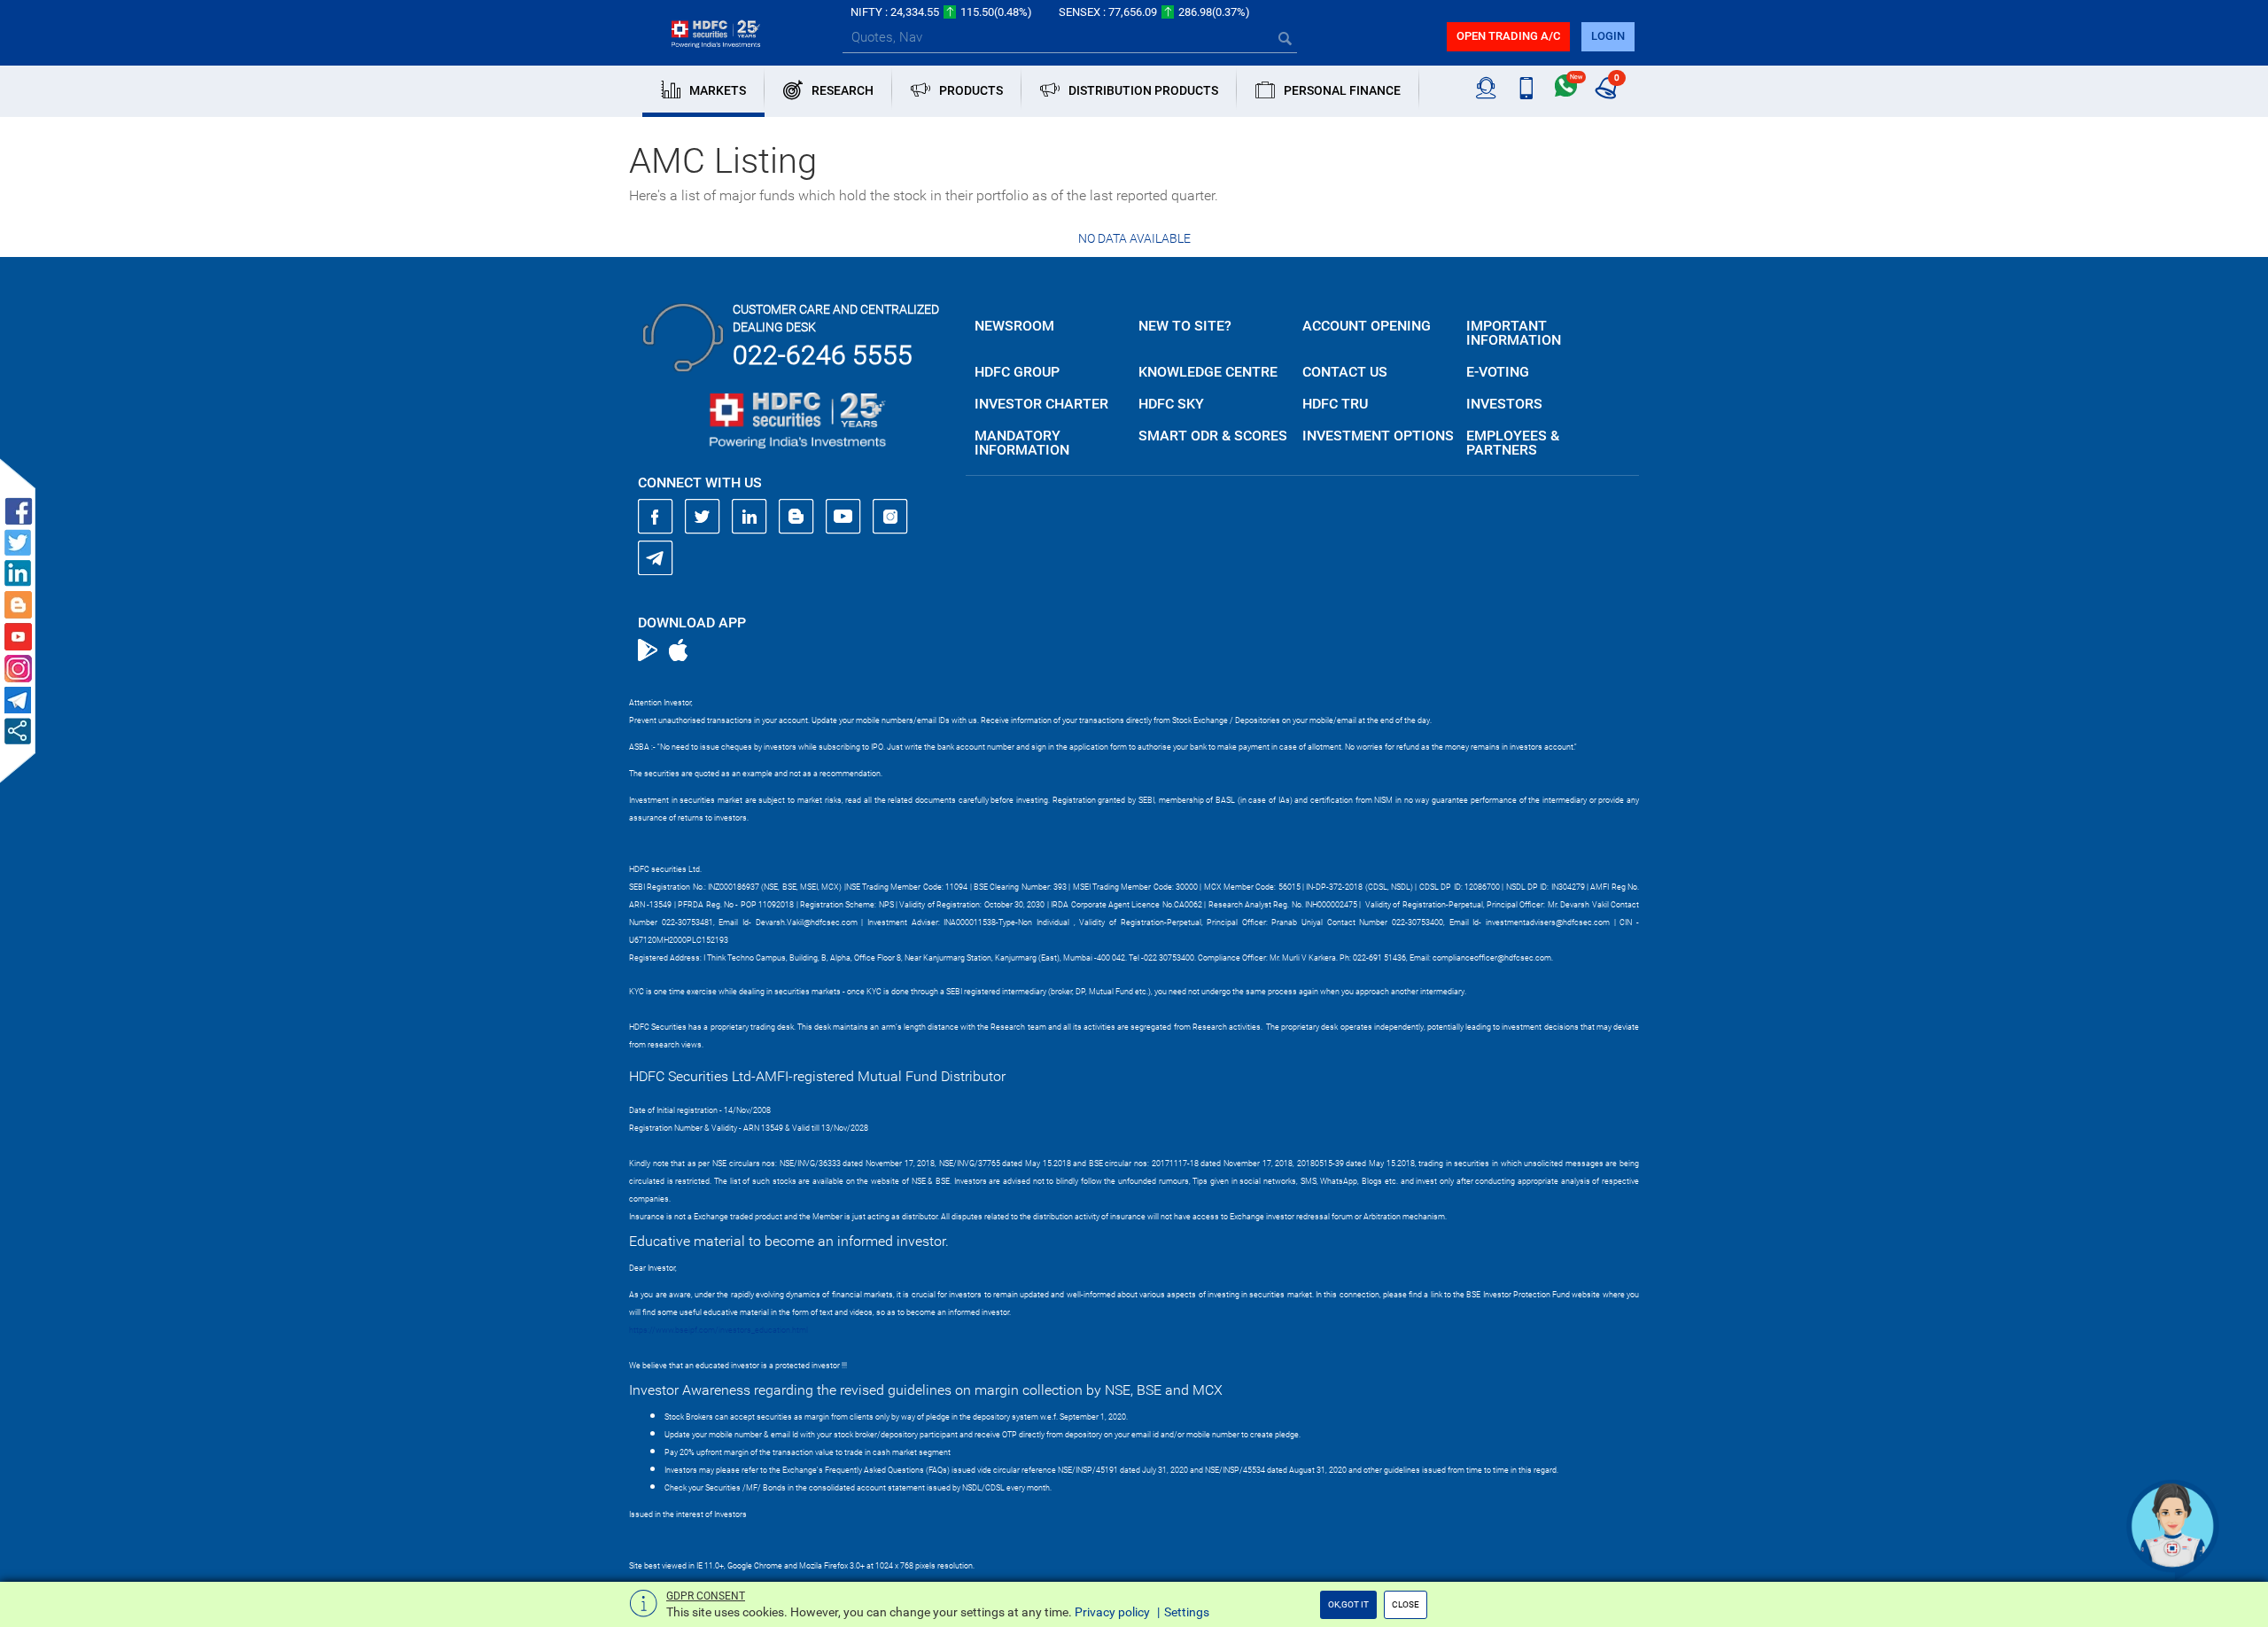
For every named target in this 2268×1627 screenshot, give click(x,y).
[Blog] (796, 517)
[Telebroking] (1486, 89)
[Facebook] (656, 517)
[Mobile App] (1526, 89)
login (1608, 36)
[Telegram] (656, 557)
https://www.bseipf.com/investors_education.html (718, 1330)
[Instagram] (890, 517)
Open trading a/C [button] (1508, 36)
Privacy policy (1112, 1612)
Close (1406, 1604)
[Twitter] (703, 517)
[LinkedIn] (750, 517)
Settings (1187, 1612)
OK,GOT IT (1348, 1604)
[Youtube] (843, 517)
